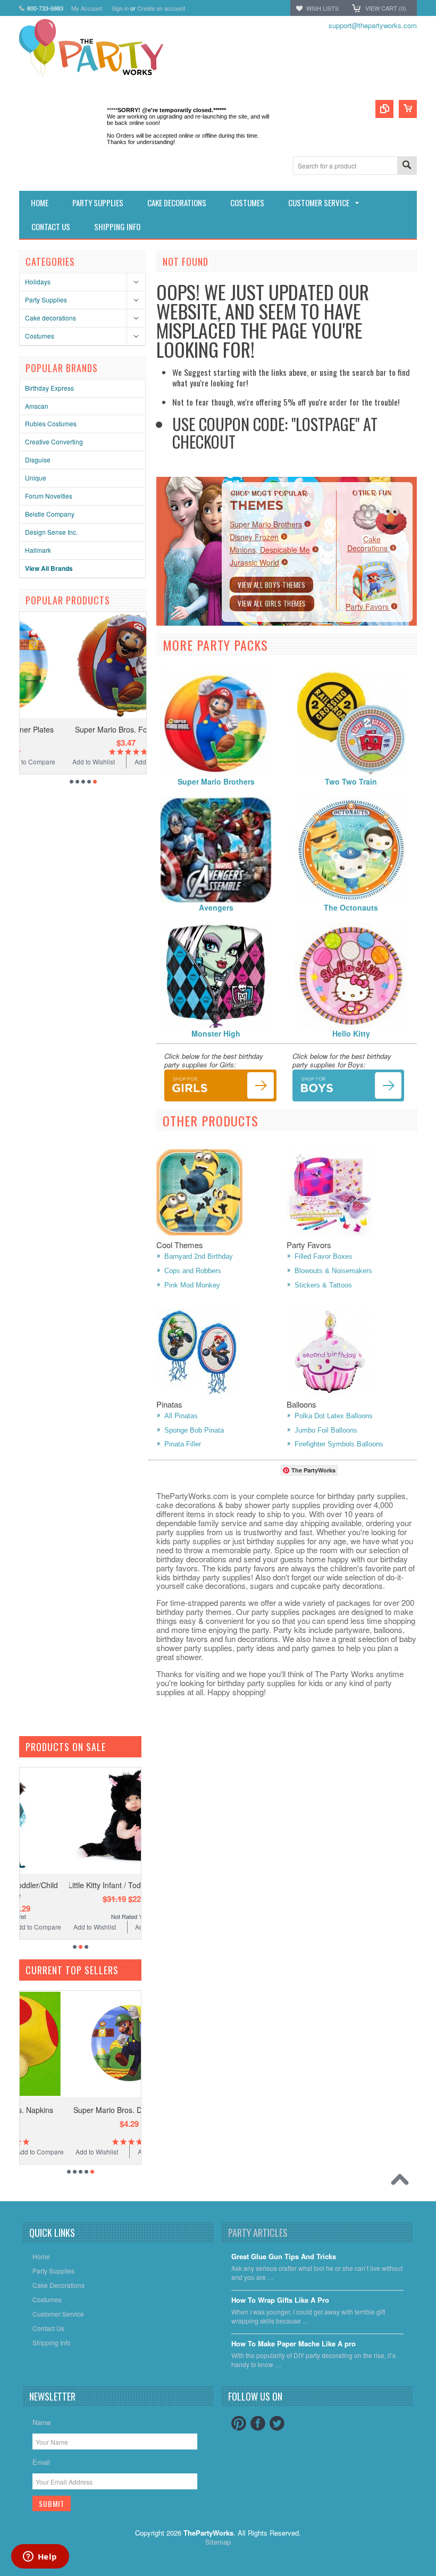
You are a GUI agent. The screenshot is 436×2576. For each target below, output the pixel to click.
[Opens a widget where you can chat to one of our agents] (40, 2557)
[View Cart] (408, 109)
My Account (87, 8)
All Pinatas (181, 1416)
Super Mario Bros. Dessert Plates (83, 2110)
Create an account (161, 8)
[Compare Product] (384, 109)
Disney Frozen (254, 537)
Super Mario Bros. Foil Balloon (83, 729)
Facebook (258, 2423)
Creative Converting (54, 441)
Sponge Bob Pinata (194, 1430)
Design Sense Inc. (51, 532)
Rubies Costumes (51, 423)
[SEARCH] (407, 166)
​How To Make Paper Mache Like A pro (294, 2344)
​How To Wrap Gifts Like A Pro (280, 2300)
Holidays (38, 281)
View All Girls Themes (272, 603)
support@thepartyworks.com (373, 25)
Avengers (216, 907)
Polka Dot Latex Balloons (334, 1416)
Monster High (216, 1033)
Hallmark (38, 550)
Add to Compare (115, 761)
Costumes (40, 336)
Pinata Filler (183, 1444)
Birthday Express (49, 388)
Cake (368, 544)
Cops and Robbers (193, 1271)
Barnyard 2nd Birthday (199, 1256)
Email (41, 2462)
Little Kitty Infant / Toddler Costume (83, 1885)
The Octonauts (351, 907)
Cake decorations (51, 318)
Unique (36, 478)
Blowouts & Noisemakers (333, 1271)
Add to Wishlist (51, 761)
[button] (435, 2575)
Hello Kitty (351, 1033)
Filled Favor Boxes (324, 1256)
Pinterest (239, 2423)
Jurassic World (254, 562)
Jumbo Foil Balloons (326, 1430)
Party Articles (258, 2233)
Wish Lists (322, 8)
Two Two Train (351, 781)
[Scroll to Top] (403, 2182)
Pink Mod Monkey (192, 1285)
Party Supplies (46, 300)
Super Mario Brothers (266, 524)
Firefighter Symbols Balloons (339, 1444)
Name (41, 2422)
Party (368, 607)
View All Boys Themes (271, 585)
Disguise (38, 460)
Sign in (120, 8)
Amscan (37, 406)
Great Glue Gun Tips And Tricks (284, 2257)
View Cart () (386, 8)
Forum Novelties (49, 496)
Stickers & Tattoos (323, 1285)
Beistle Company (50, 514)
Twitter (277, 2423)
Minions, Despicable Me (270, 550)
